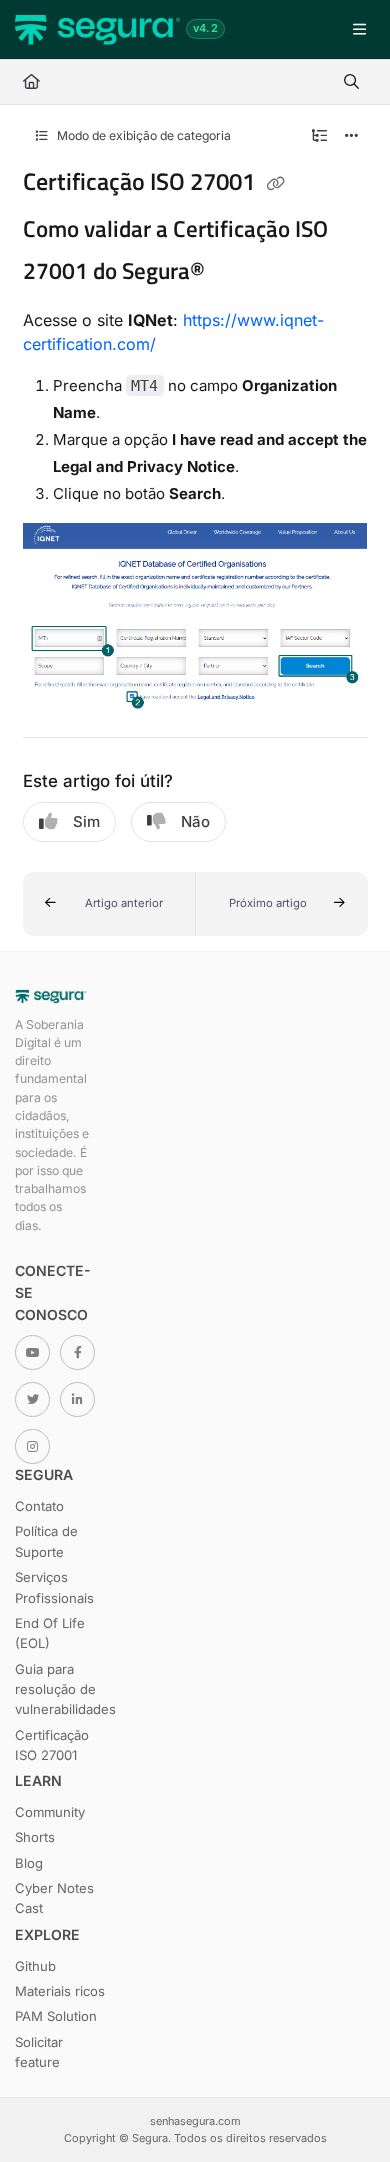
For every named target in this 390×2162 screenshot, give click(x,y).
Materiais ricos (60, 1991)
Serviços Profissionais (54, 1587)
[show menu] (359, 30)
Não (195, 821)
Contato (39, 1506)
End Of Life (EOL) (50, 1633)
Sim (86, 821)
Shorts (35, 1837)
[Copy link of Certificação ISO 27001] (276, 184)
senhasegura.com (195, 2121)
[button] (109, 904)
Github (35, 1966)
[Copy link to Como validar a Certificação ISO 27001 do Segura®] (236, 273)
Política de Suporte (46, 1541)
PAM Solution (56, 2016)
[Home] (97, 30)
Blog (29, 1863)
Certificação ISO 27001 (52, 1745)
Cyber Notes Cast (54, 1898)
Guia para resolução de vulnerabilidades (60, 1689)
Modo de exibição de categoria (142, 135)
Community (50, 1812)
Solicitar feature (39, 2052)
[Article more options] (352, 136)
